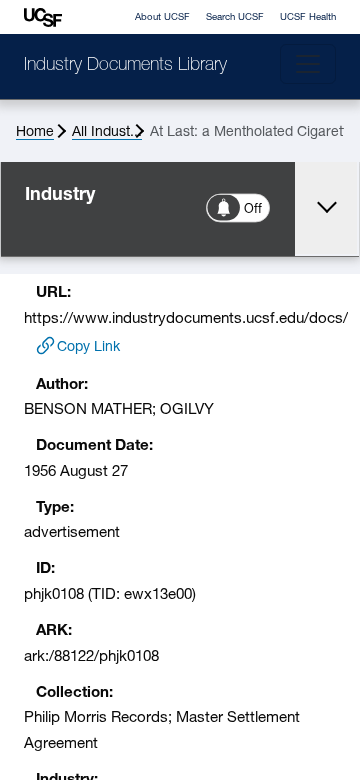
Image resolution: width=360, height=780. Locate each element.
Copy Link (88, 347)
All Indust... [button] (107, 132)
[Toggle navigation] (308, 64)
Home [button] (35, 132)
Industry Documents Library (125, 66)
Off (254, 209)
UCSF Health (308, 17)
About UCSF (162, 17)
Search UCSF (235, 17)
